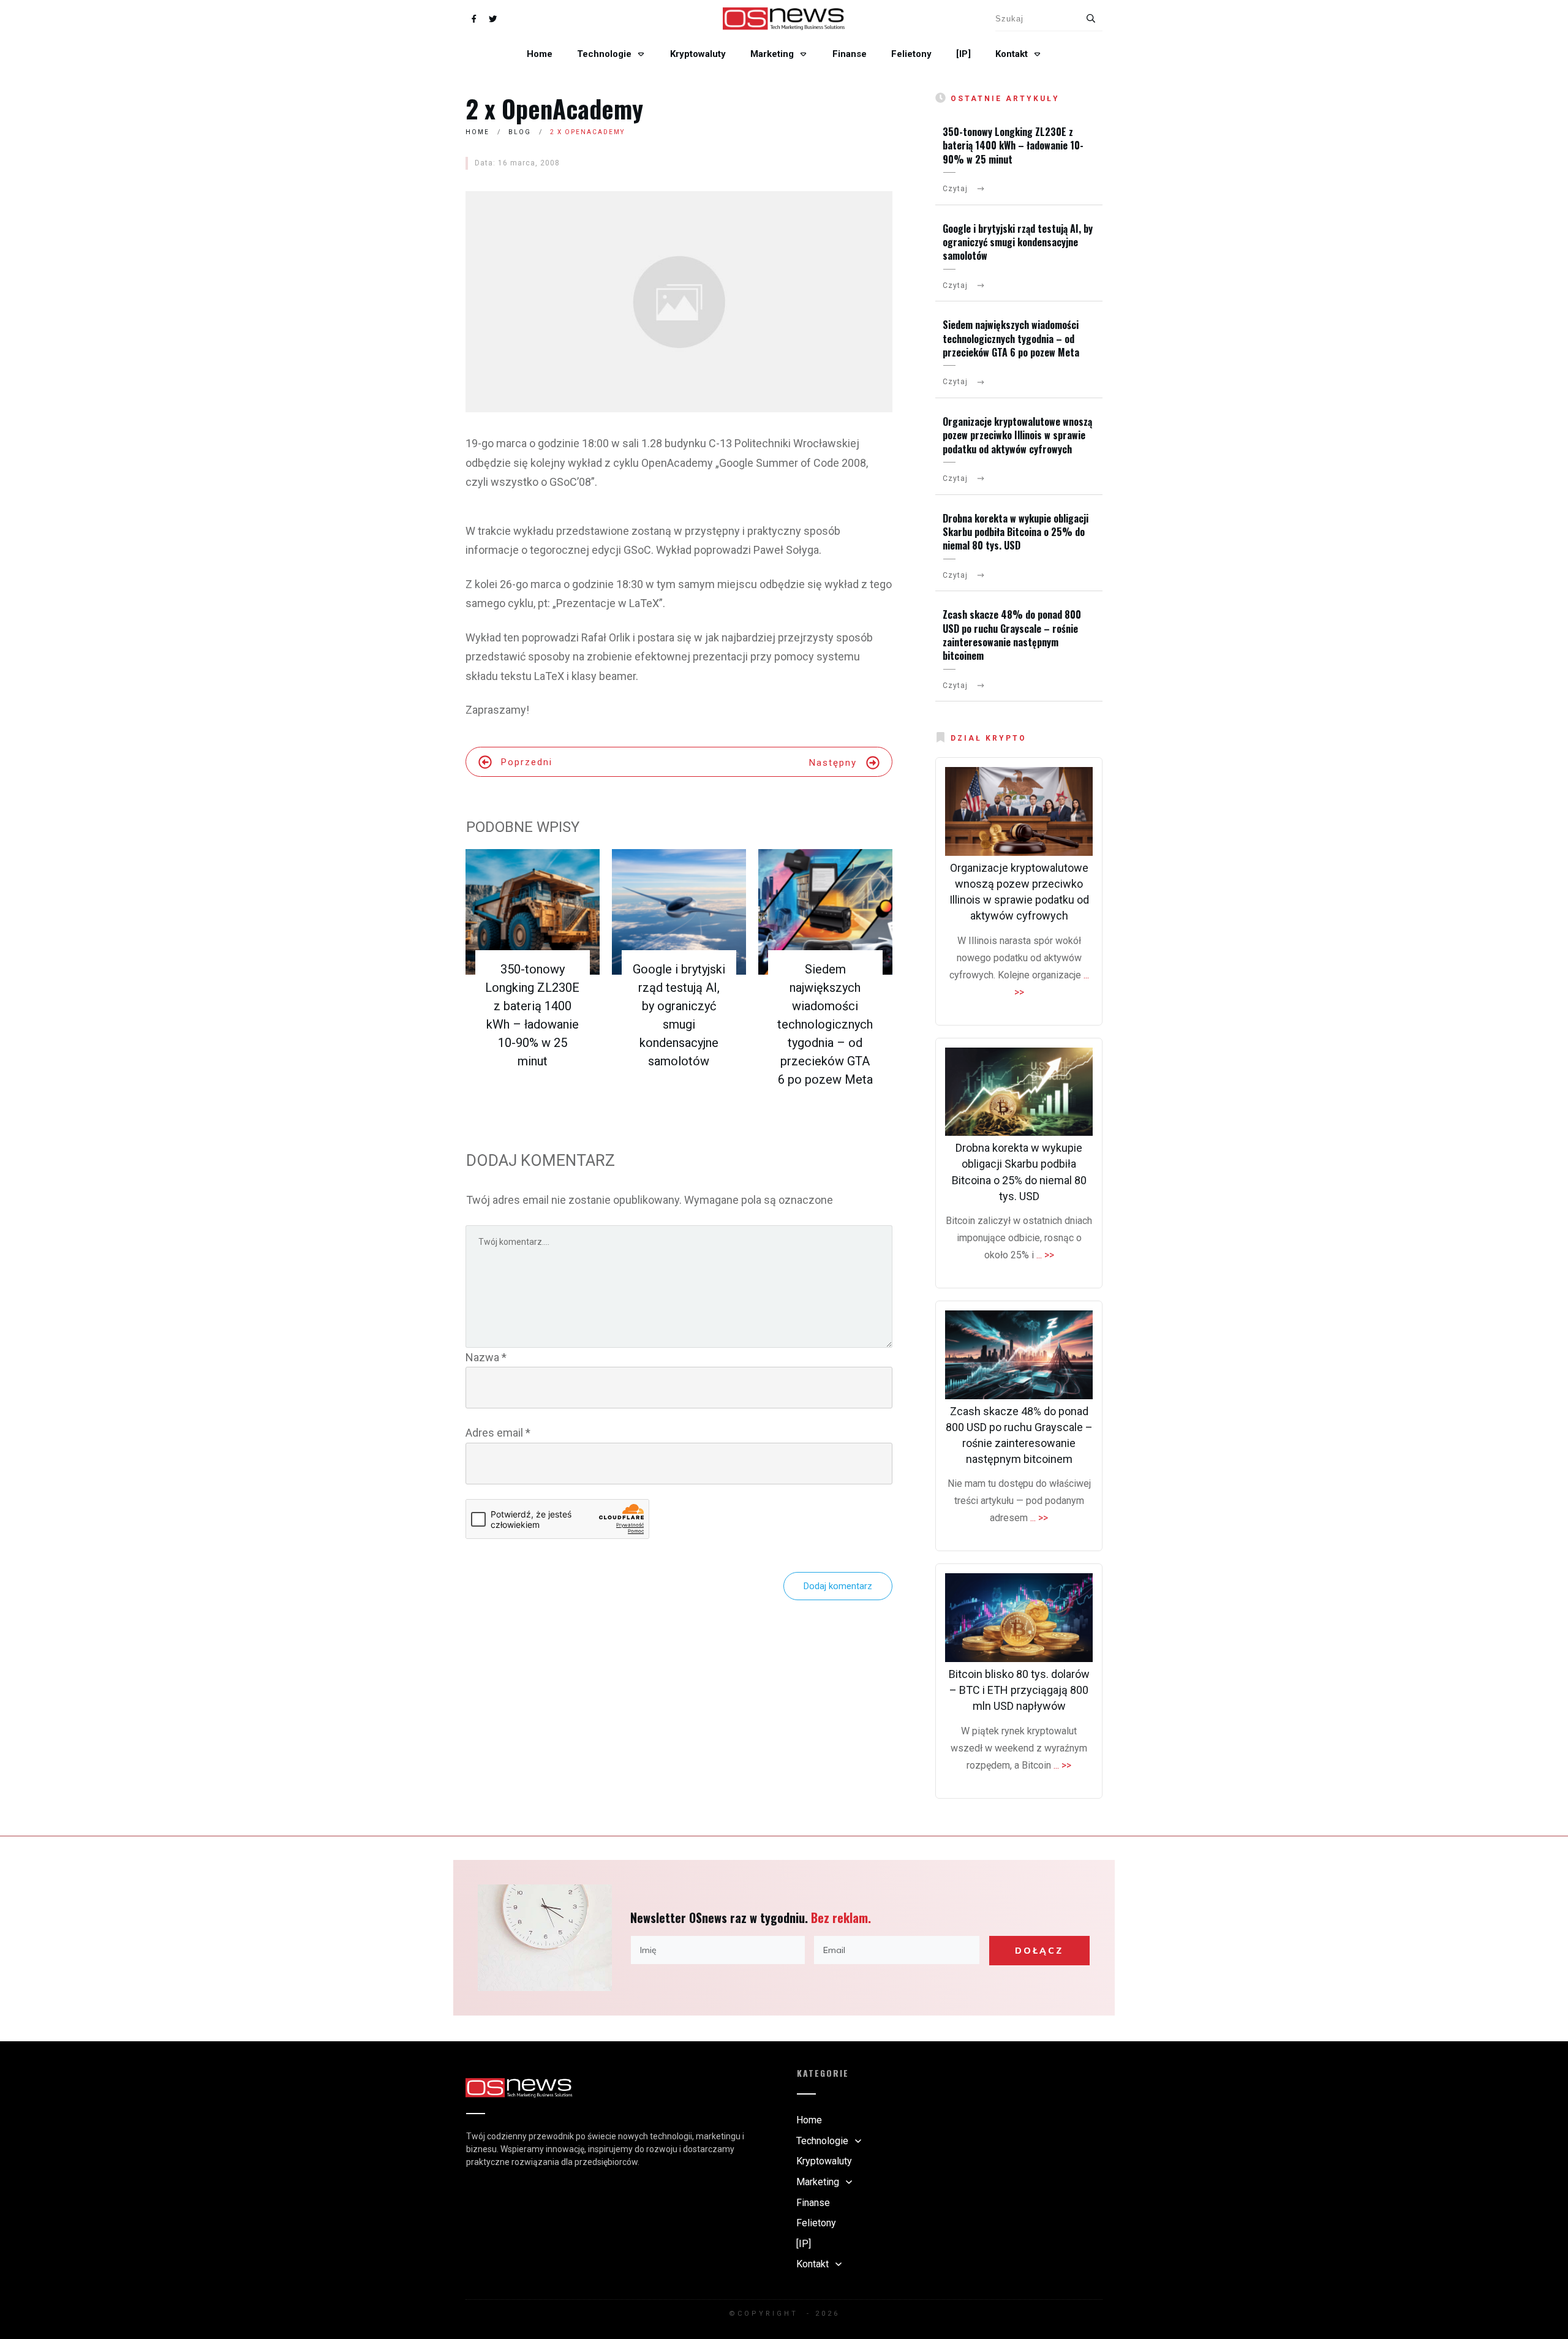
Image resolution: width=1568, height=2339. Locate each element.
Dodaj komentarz (838, 1586)
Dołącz (1039, 1951)
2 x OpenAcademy (554, 108)
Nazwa (486, 1357)
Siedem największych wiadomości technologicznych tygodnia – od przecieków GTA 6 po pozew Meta (825, 1024)
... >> (1045, 1255)
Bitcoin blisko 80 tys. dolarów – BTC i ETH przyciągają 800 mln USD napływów (1019, 1690)
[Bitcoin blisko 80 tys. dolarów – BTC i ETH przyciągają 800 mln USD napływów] (1019, 1618)
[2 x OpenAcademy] (679, 302)
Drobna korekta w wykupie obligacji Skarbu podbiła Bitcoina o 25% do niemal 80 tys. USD (1016, 532)
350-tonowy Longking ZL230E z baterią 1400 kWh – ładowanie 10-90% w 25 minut (1013, 145)
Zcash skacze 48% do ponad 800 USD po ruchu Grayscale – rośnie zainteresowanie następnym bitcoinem (1012, 635)
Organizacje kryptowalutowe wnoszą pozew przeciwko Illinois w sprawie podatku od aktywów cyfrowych (1017, 435)
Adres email (498, 1433)
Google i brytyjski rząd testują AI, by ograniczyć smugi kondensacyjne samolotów (1018, 242)
